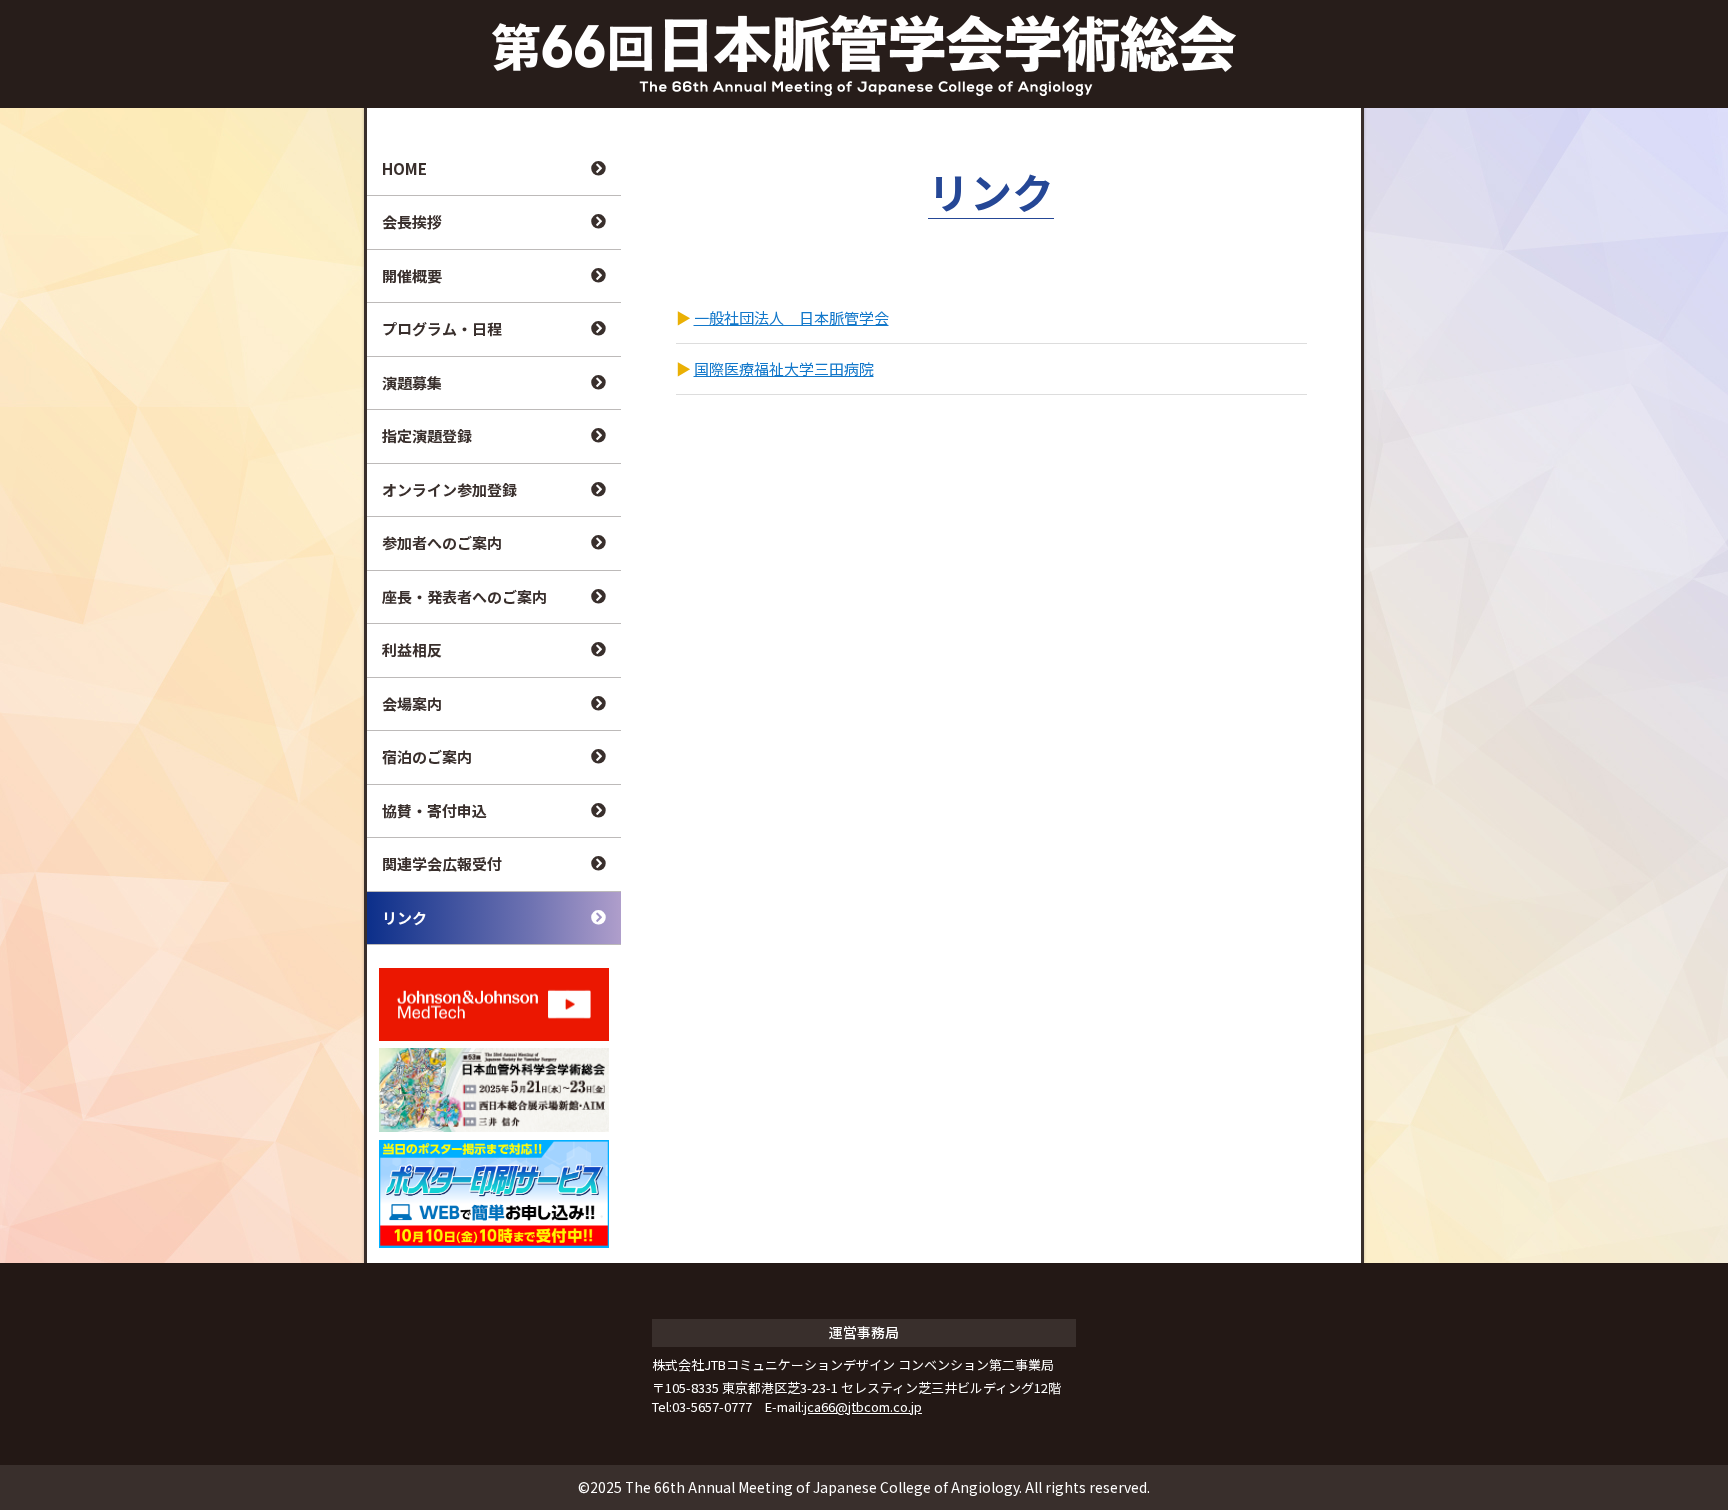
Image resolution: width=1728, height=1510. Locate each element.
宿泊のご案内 (427, 756)
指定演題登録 (427, 435)
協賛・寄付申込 (434, 810)
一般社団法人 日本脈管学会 (791, 317)
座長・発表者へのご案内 (464, 596)
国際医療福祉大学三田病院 (784, 368)
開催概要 (412, 275)
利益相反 (412, 649)
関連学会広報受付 (442, 863)
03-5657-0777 (712, 1406)
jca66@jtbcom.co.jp (863, 1406)
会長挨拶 (412, 221)
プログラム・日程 (442, 328)
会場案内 (412, 703)
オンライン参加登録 (449, 489)
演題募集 (412, 382)
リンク (404, 917)
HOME (404, 168)
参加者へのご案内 (442, 542)
